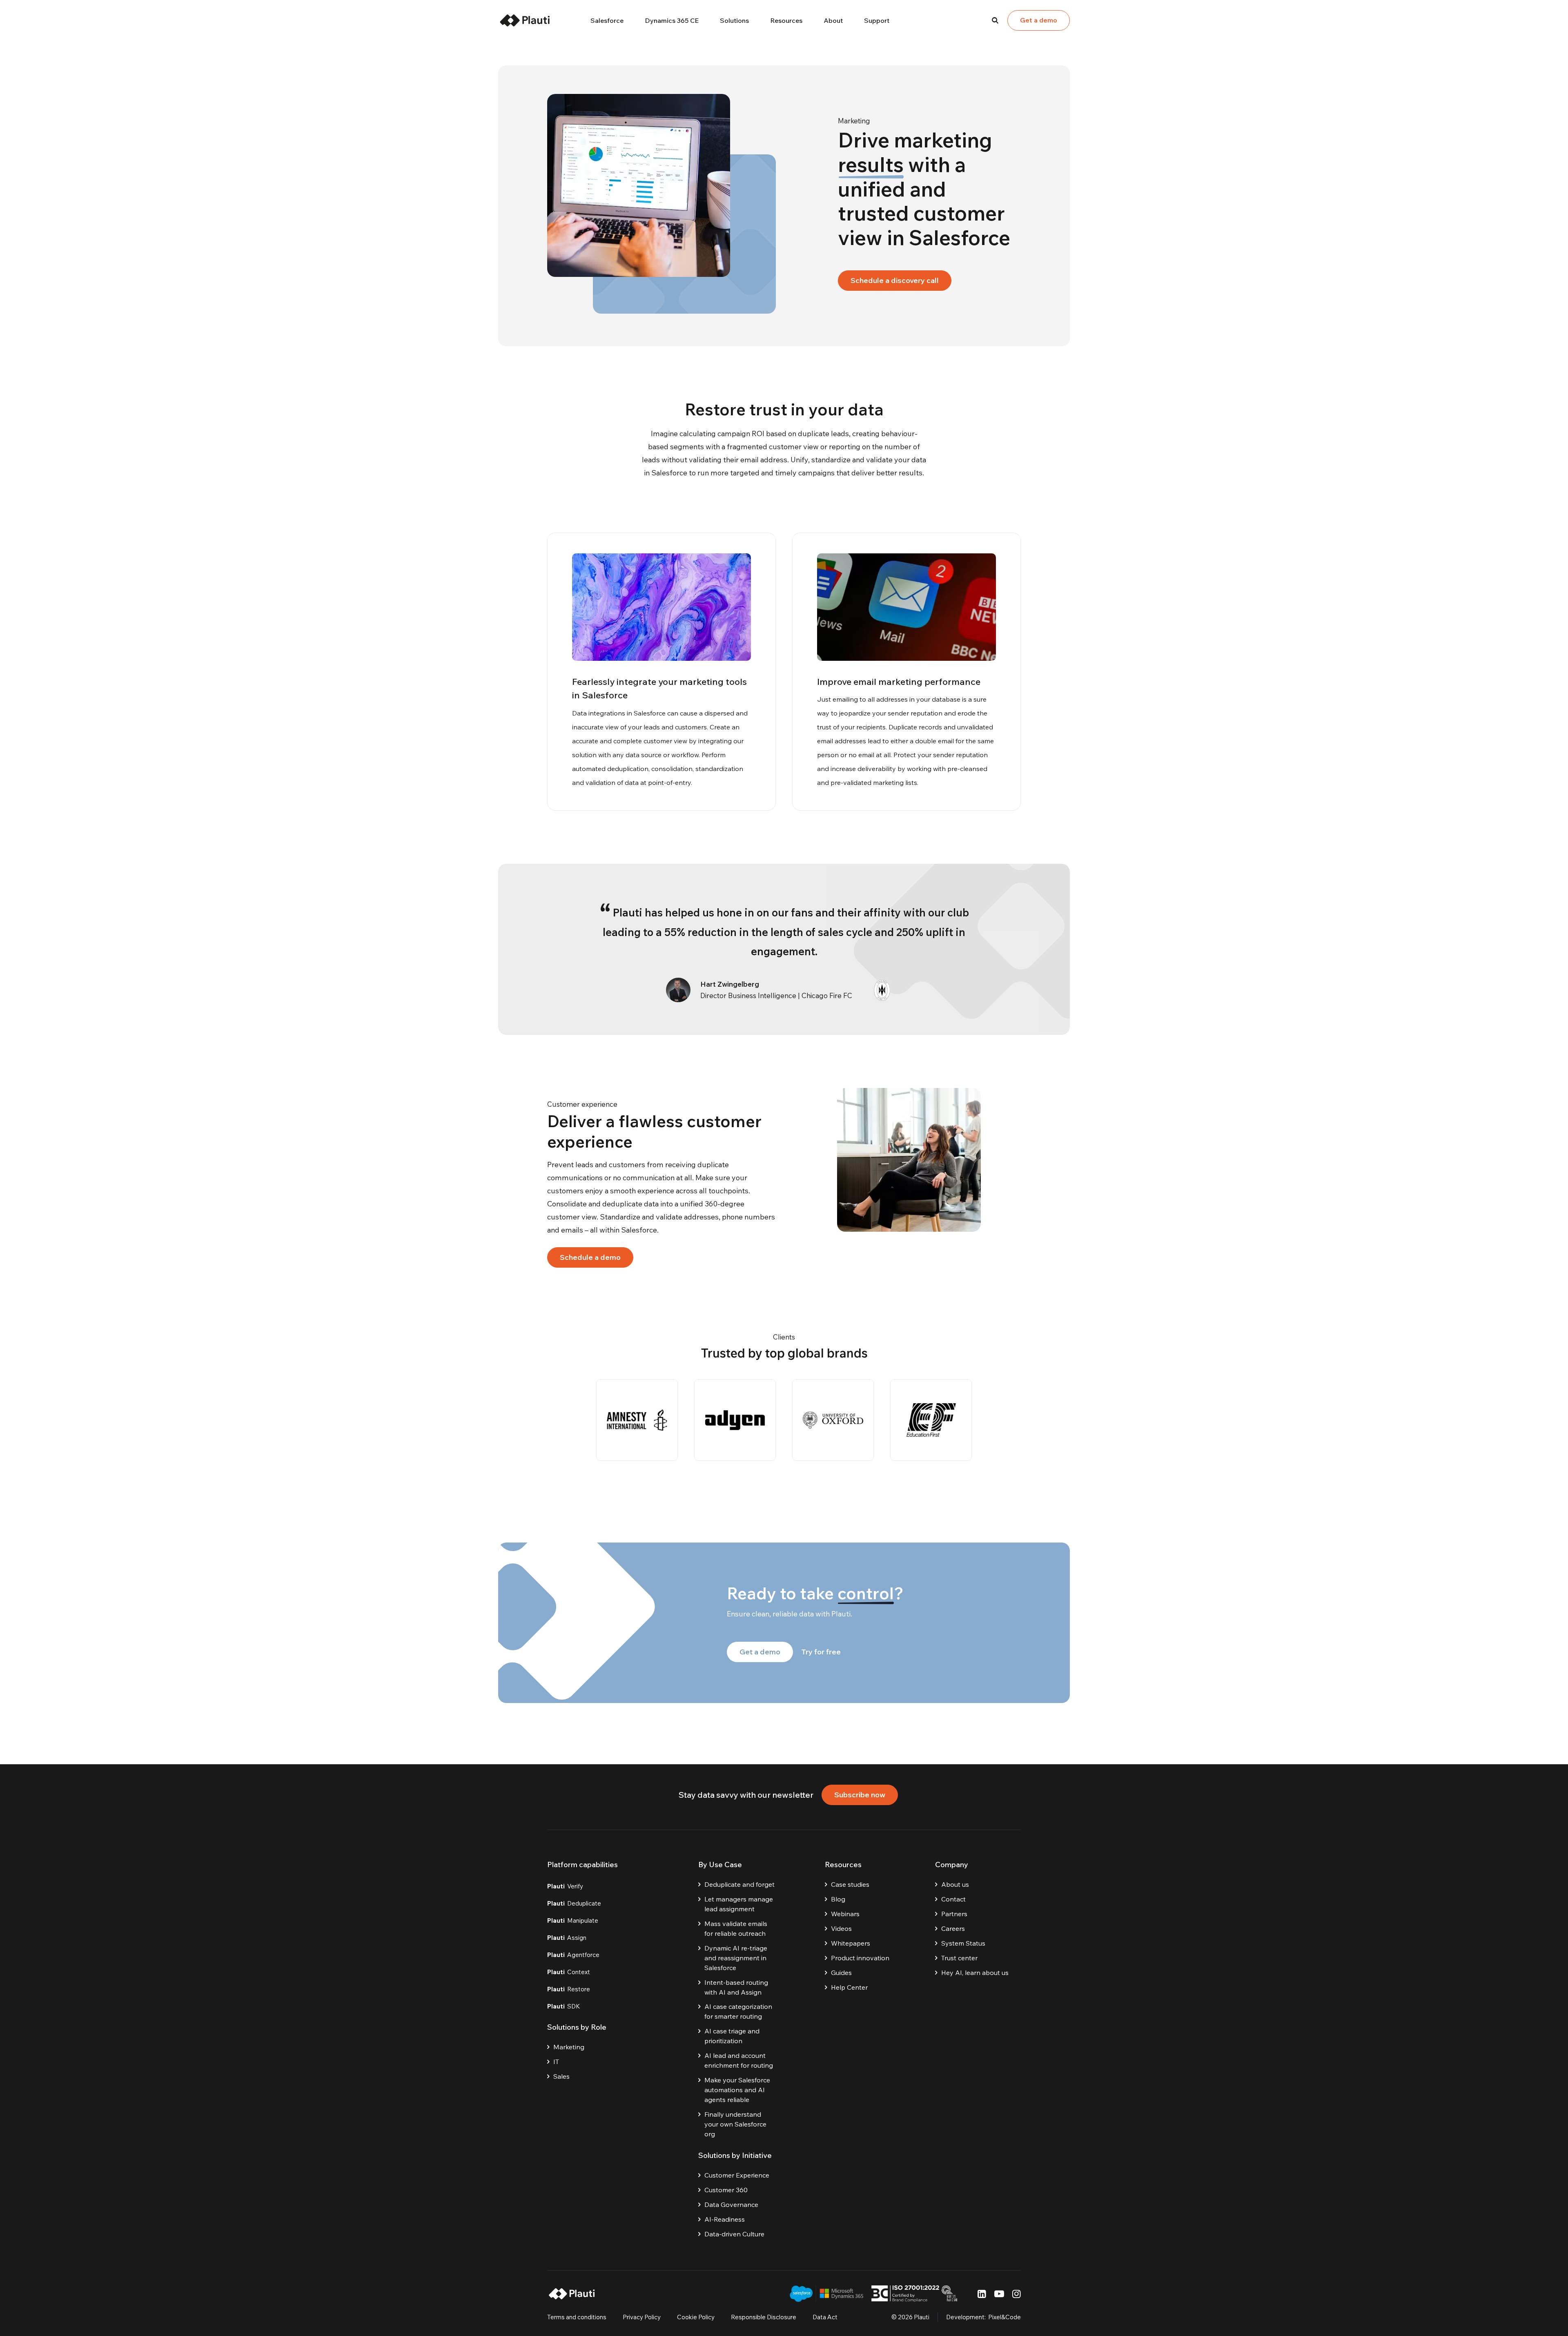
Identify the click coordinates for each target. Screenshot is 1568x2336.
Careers (953, 1928)
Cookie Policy (696, 2317)
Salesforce (607, 20)
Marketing (569, 2047)
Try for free (821, 1652)
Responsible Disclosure (764, 2317)
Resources (786, 20)
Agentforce (573, 1955)
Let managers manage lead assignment (739, 1904)
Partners (954, 1914)
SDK (564, 2006)
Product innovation (860, 1958)
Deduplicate (574, 1903)
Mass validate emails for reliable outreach (736, 1928)
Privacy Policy (642, 2317)
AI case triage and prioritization (732, 2036)
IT (556, 2062)
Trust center (959, 1958)
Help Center (849, 1987)
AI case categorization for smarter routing (738, 2011)
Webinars (845, 1914)
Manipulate (573, 1920)
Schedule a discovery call (895, 280)
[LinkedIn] (982, 2294)
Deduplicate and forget (739, 1884)
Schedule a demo (590, 1257)
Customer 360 (726, 2190)
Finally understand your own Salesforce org (735, 2124)
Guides (841, 1973)
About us (955, 1884)
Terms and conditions (577, 2317)
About (833, 20)
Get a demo (1039, 20)
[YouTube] (999, 2294)
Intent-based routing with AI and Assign (736, 1987)
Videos (841, 1928)
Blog (838, 1899)
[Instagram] (1017, 2294)
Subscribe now (860, 1795)
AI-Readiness (725, 2219)
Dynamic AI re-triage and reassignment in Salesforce (736, 1958)
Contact (953, 1899)
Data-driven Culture (734, 2234)
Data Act (825, 2317)
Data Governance (731, 2204)
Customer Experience (737, 2175)
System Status (963, 1943)
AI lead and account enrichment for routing (739, 2060)
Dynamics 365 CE (672, 20)
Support (877, 20)
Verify (565, 1886)
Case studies (850, 1884)
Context (569, 1972)
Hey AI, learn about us (975, 1973)
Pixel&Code (1004, 2317)
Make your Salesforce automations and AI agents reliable (737, 2090)
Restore (569, 1989)
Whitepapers (851, 1943)
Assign (567, 1938)
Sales (561, 2076)
